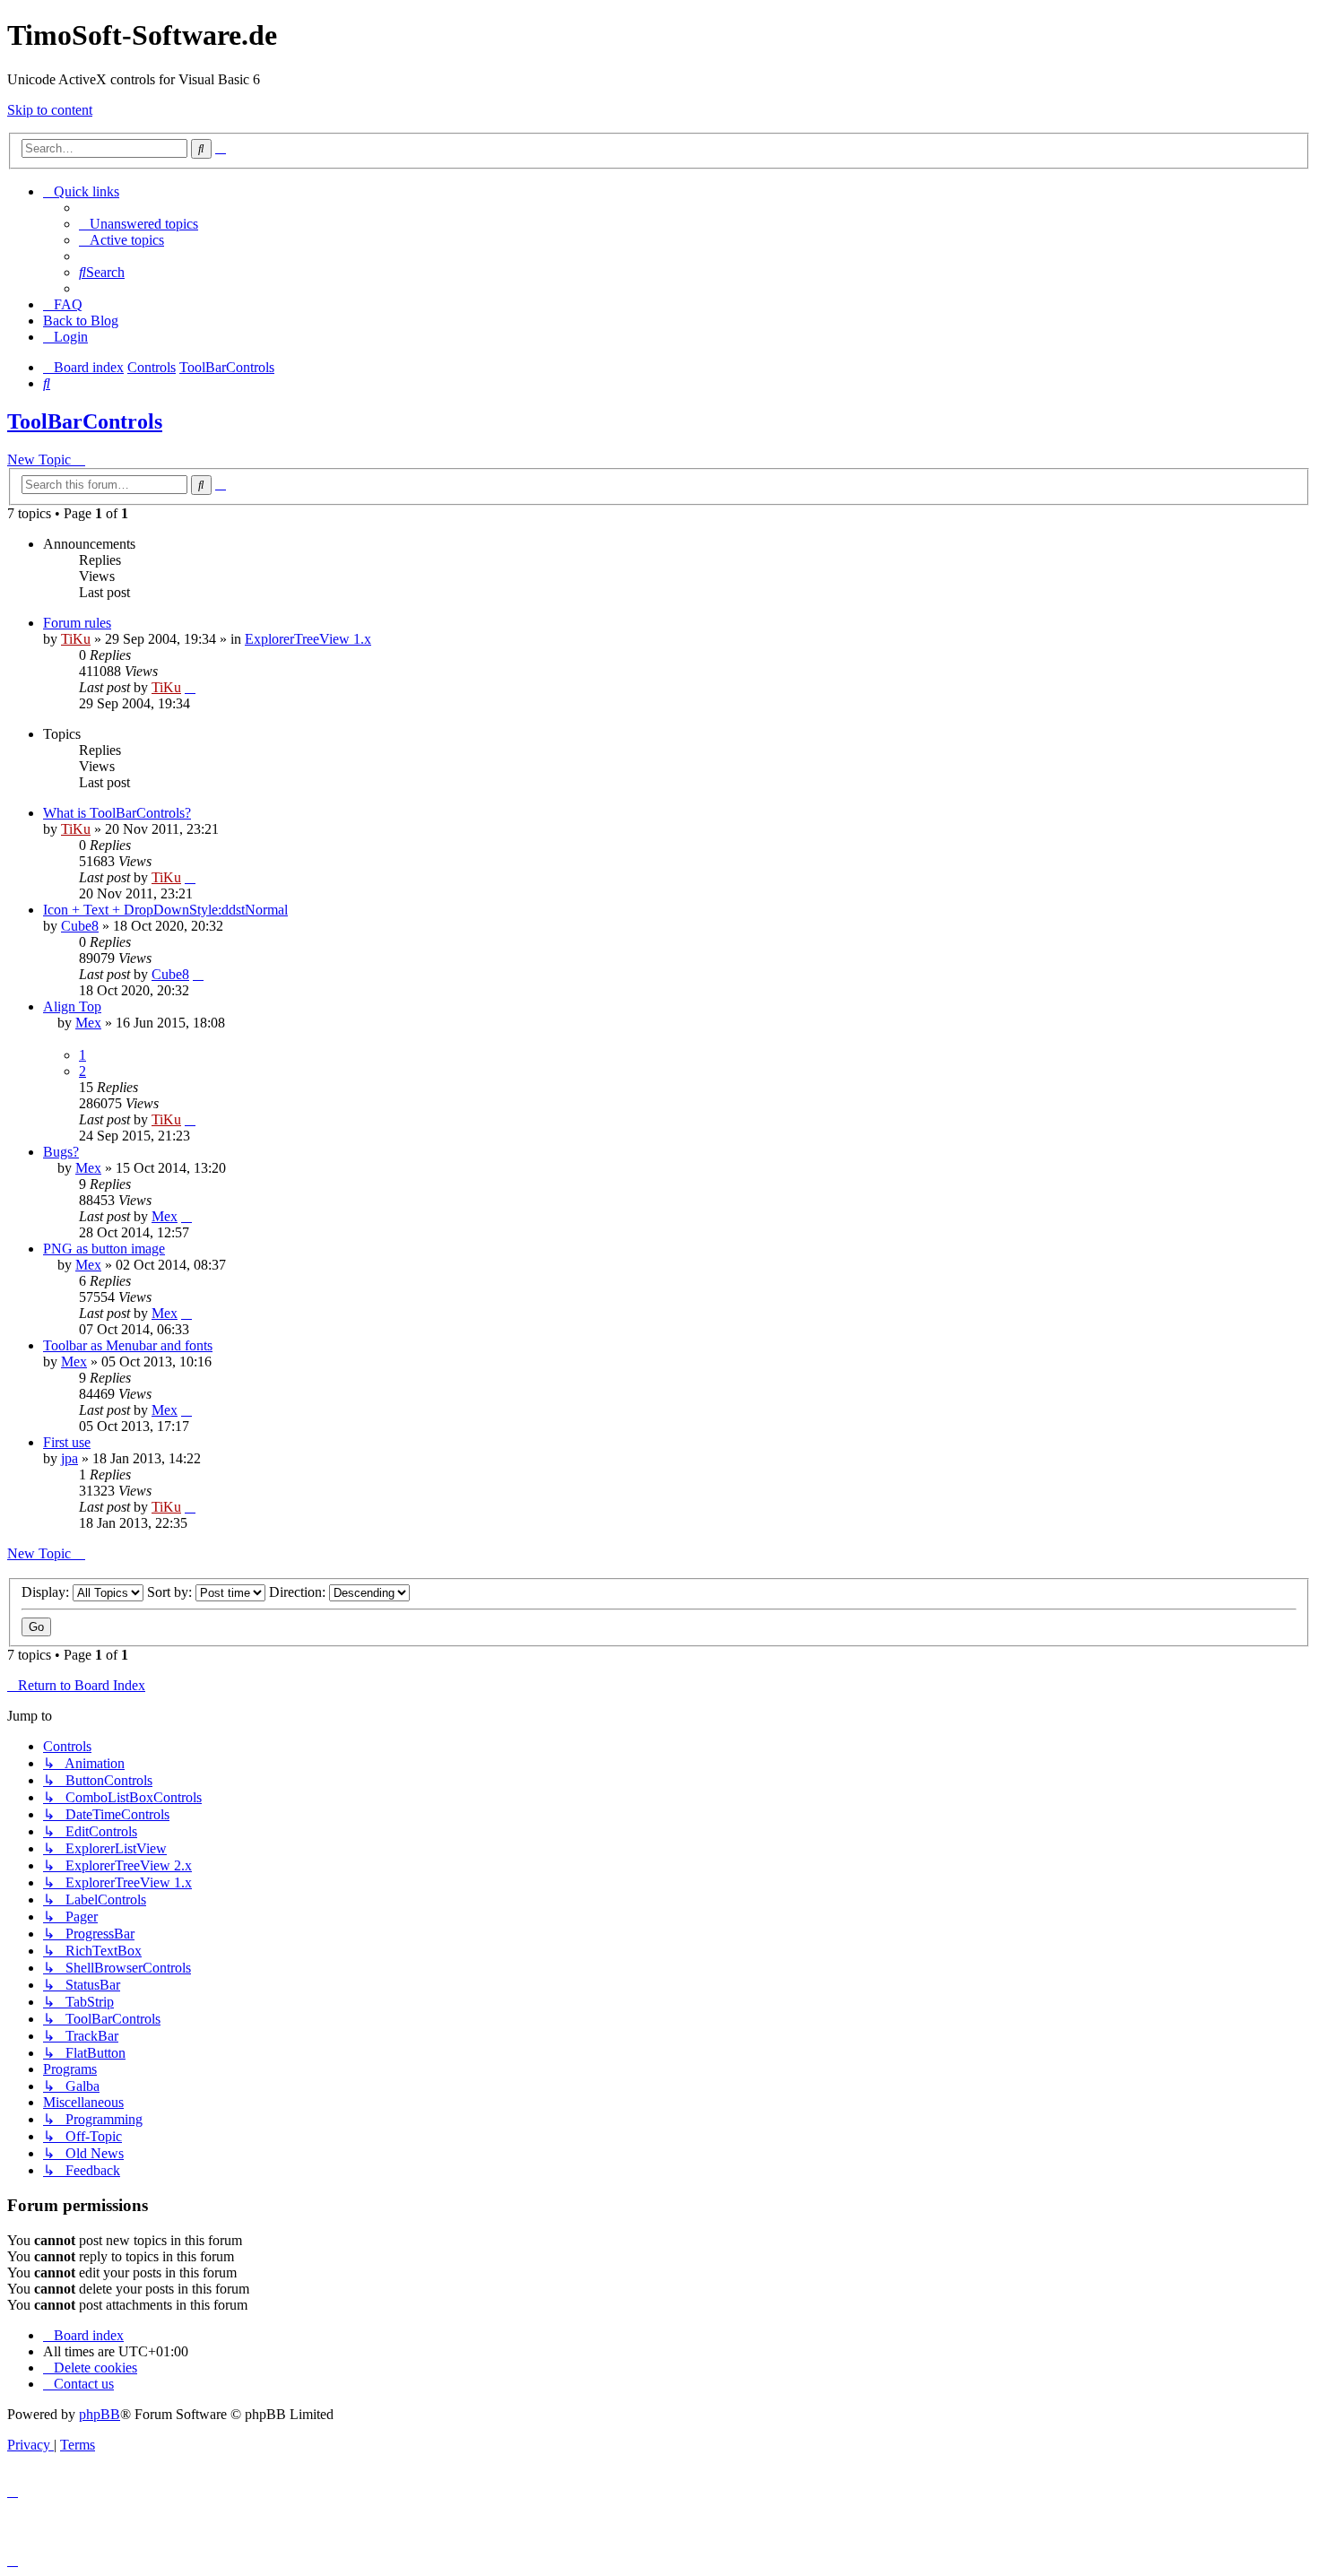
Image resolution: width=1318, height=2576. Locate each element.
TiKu (76, 639)
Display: (47, 1592)
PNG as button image (104, 1249)
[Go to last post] (190, 687)
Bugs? (61, 1152)
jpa (69, 1458)
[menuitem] (139, 224)
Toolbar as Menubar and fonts (128, 1345)
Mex (88, 1023)
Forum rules (77, 623)
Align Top (72, 1006)
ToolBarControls (85, 421)
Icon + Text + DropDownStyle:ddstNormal (165, 910)
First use (67, 1442)
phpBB (100, 2414)
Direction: (299, 1592)
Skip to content (50, 110)
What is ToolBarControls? (117, 813)
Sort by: (171, 1592)
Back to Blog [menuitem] (81, 321)
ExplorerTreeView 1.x (308, 639)
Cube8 (80, 926)
